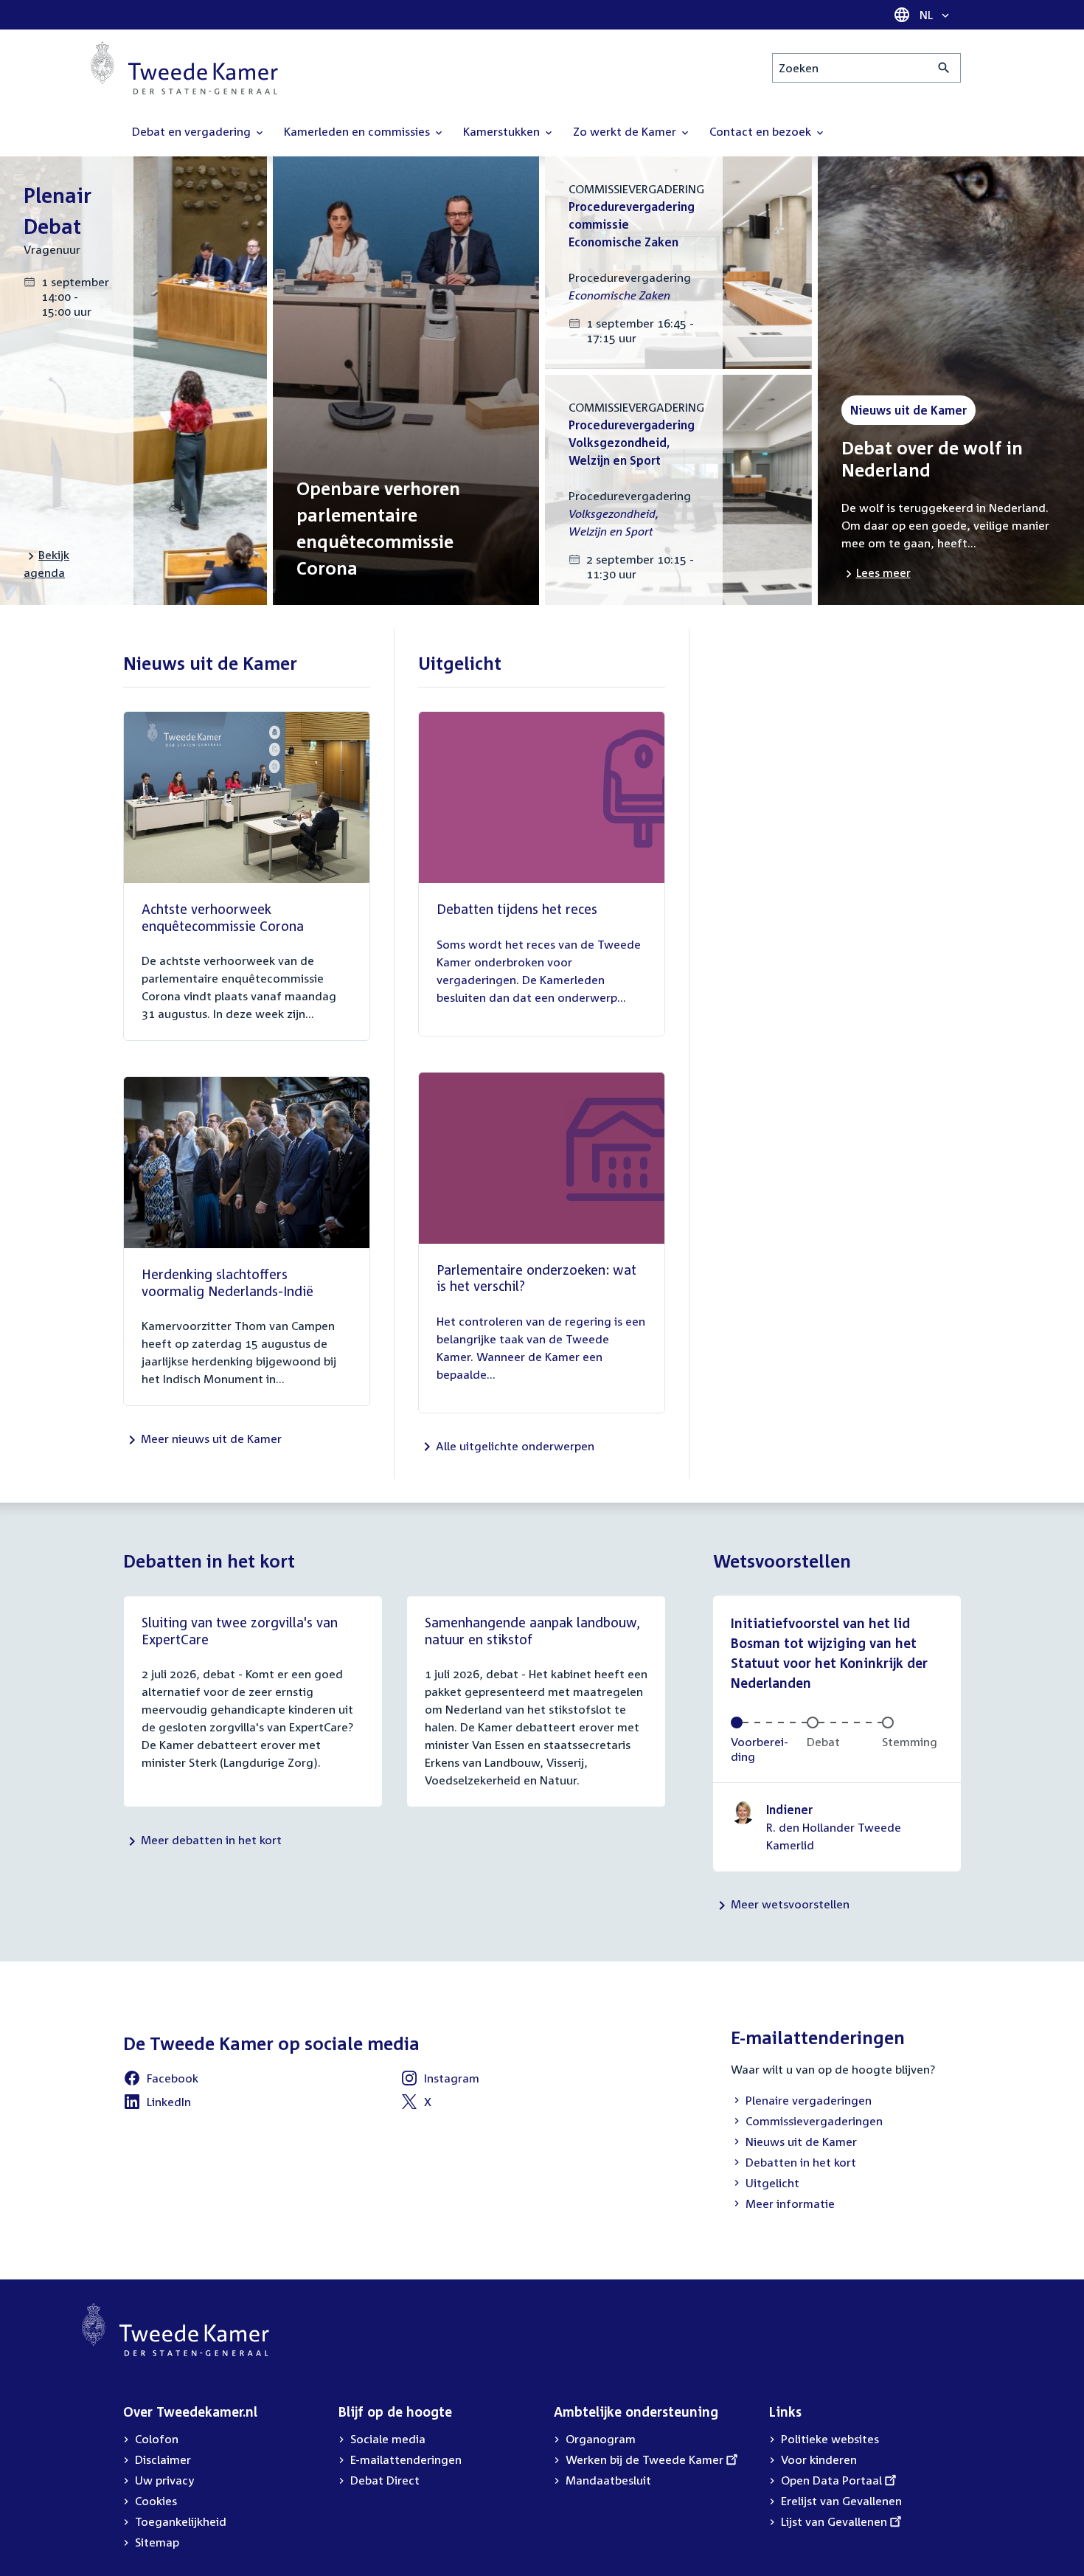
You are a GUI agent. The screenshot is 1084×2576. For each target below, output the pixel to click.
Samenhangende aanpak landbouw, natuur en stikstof (532, 1631)
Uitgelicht (765, 2184)
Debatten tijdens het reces (517, 909)
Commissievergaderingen (807, 2122)
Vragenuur (52, 249)
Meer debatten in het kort (211, 1840)
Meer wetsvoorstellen (790, 1904)
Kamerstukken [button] (503, 131)
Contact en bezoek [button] (762, 131)
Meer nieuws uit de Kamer (211, 1438)
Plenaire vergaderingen (801, 2102)
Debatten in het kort (793, 2164)
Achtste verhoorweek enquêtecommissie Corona (223, 917)
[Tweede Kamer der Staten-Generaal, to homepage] (184, 68)
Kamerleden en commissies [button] (358, 131)
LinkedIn (157, 2104)
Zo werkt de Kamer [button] (626, 131)
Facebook (161, 2080)
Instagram (440, 2080)
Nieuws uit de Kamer (794, 2143)
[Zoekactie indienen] (944, 68)
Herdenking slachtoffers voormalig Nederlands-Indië (227, 1282)
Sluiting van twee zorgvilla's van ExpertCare (240, 1631)
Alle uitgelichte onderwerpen (515, 1446)
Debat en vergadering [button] (193, 131)
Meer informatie (790, 2203)
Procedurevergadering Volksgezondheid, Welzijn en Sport (632, 443)
